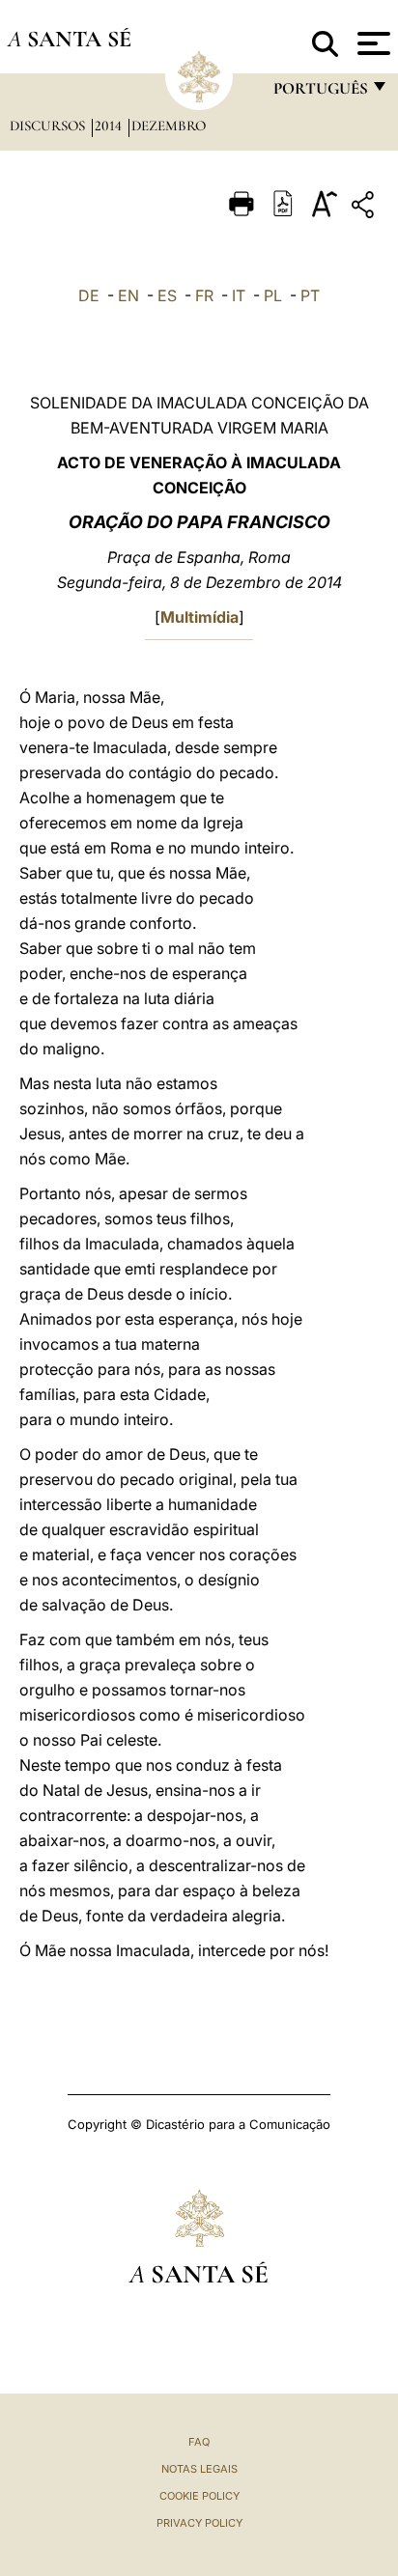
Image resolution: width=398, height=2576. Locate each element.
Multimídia (199, 617)
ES (167, 295)
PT (310, 295)
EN (128, 295)
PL (273, 295)
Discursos (49, 126)
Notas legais (199, 2469)
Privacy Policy (199, 2523)
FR (204, 295)
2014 (110, 126)
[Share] (365, 208)
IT (239, 295)
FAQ (199, 2442)
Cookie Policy (199, 2496)
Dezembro (169, 126)
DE (89, 295)
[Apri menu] (371, 43)
